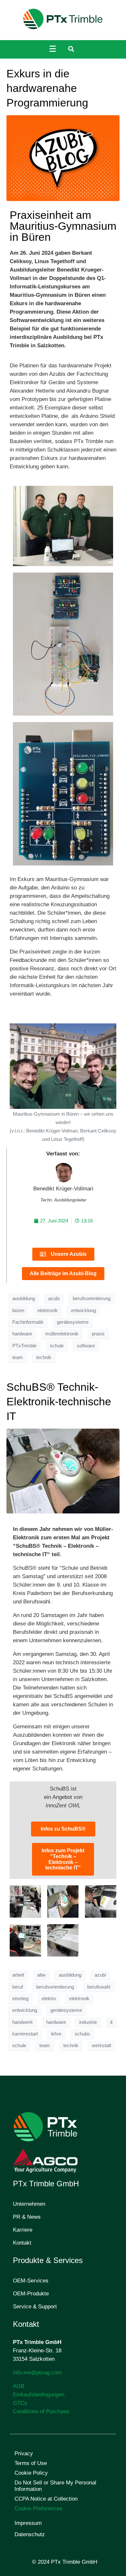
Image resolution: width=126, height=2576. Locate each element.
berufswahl (99, 1987)
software (86, 1346)
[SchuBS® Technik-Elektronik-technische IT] (63, 1471)
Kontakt (22, 2243)
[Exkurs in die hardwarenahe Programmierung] (63, 158)
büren (18, 1310)
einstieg (20, 1999)
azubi (54, 1299)
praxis (98, 1334)
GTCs (20, 2403)
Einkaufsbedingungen (39, 2395)
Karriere (23, 2230)
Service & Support (35, 2307)
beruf (18, 1987)
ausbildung (24, 1299)
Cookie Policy (31, 2473)
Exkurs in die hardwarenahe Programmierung (47, 88)
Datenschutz (30, 2534)
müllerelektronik (62, 1334)
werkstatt (101, 2046)
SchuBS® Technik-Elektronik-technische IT (59, 1401)
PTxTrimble (24, 1346)
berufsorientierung (92, 1299)
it (111, 2022)
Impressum (28, 2523)
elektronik (48, 1310)
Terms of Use (31, 2463)
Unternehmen (29, 2204)
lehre (56, 2034)
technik (44, 1357)
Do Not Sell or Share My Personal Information (55, 2486)
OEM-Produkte (31, 2294)
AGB (19, 2386)
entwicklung (84, 1310)
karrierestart (25, 2034)
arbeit (18, 1975)
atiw (41, 1975)
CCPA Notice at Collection (46, 2499)
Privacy (24, 2453)
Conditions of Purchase (41, 2411)
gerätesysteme (73, 1322)
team (18, 1357)
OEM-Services (31, 2281)
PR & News (27, 2217)
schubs (82, 2034)
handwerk (23, 2022)
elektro (49, 1999)
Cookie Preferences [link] (38, 2509)
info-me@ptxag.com (37, 2373)
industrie (88, 2022)
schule (57, 1346)
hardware (22, 1334)
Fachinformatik (28, 1322)
